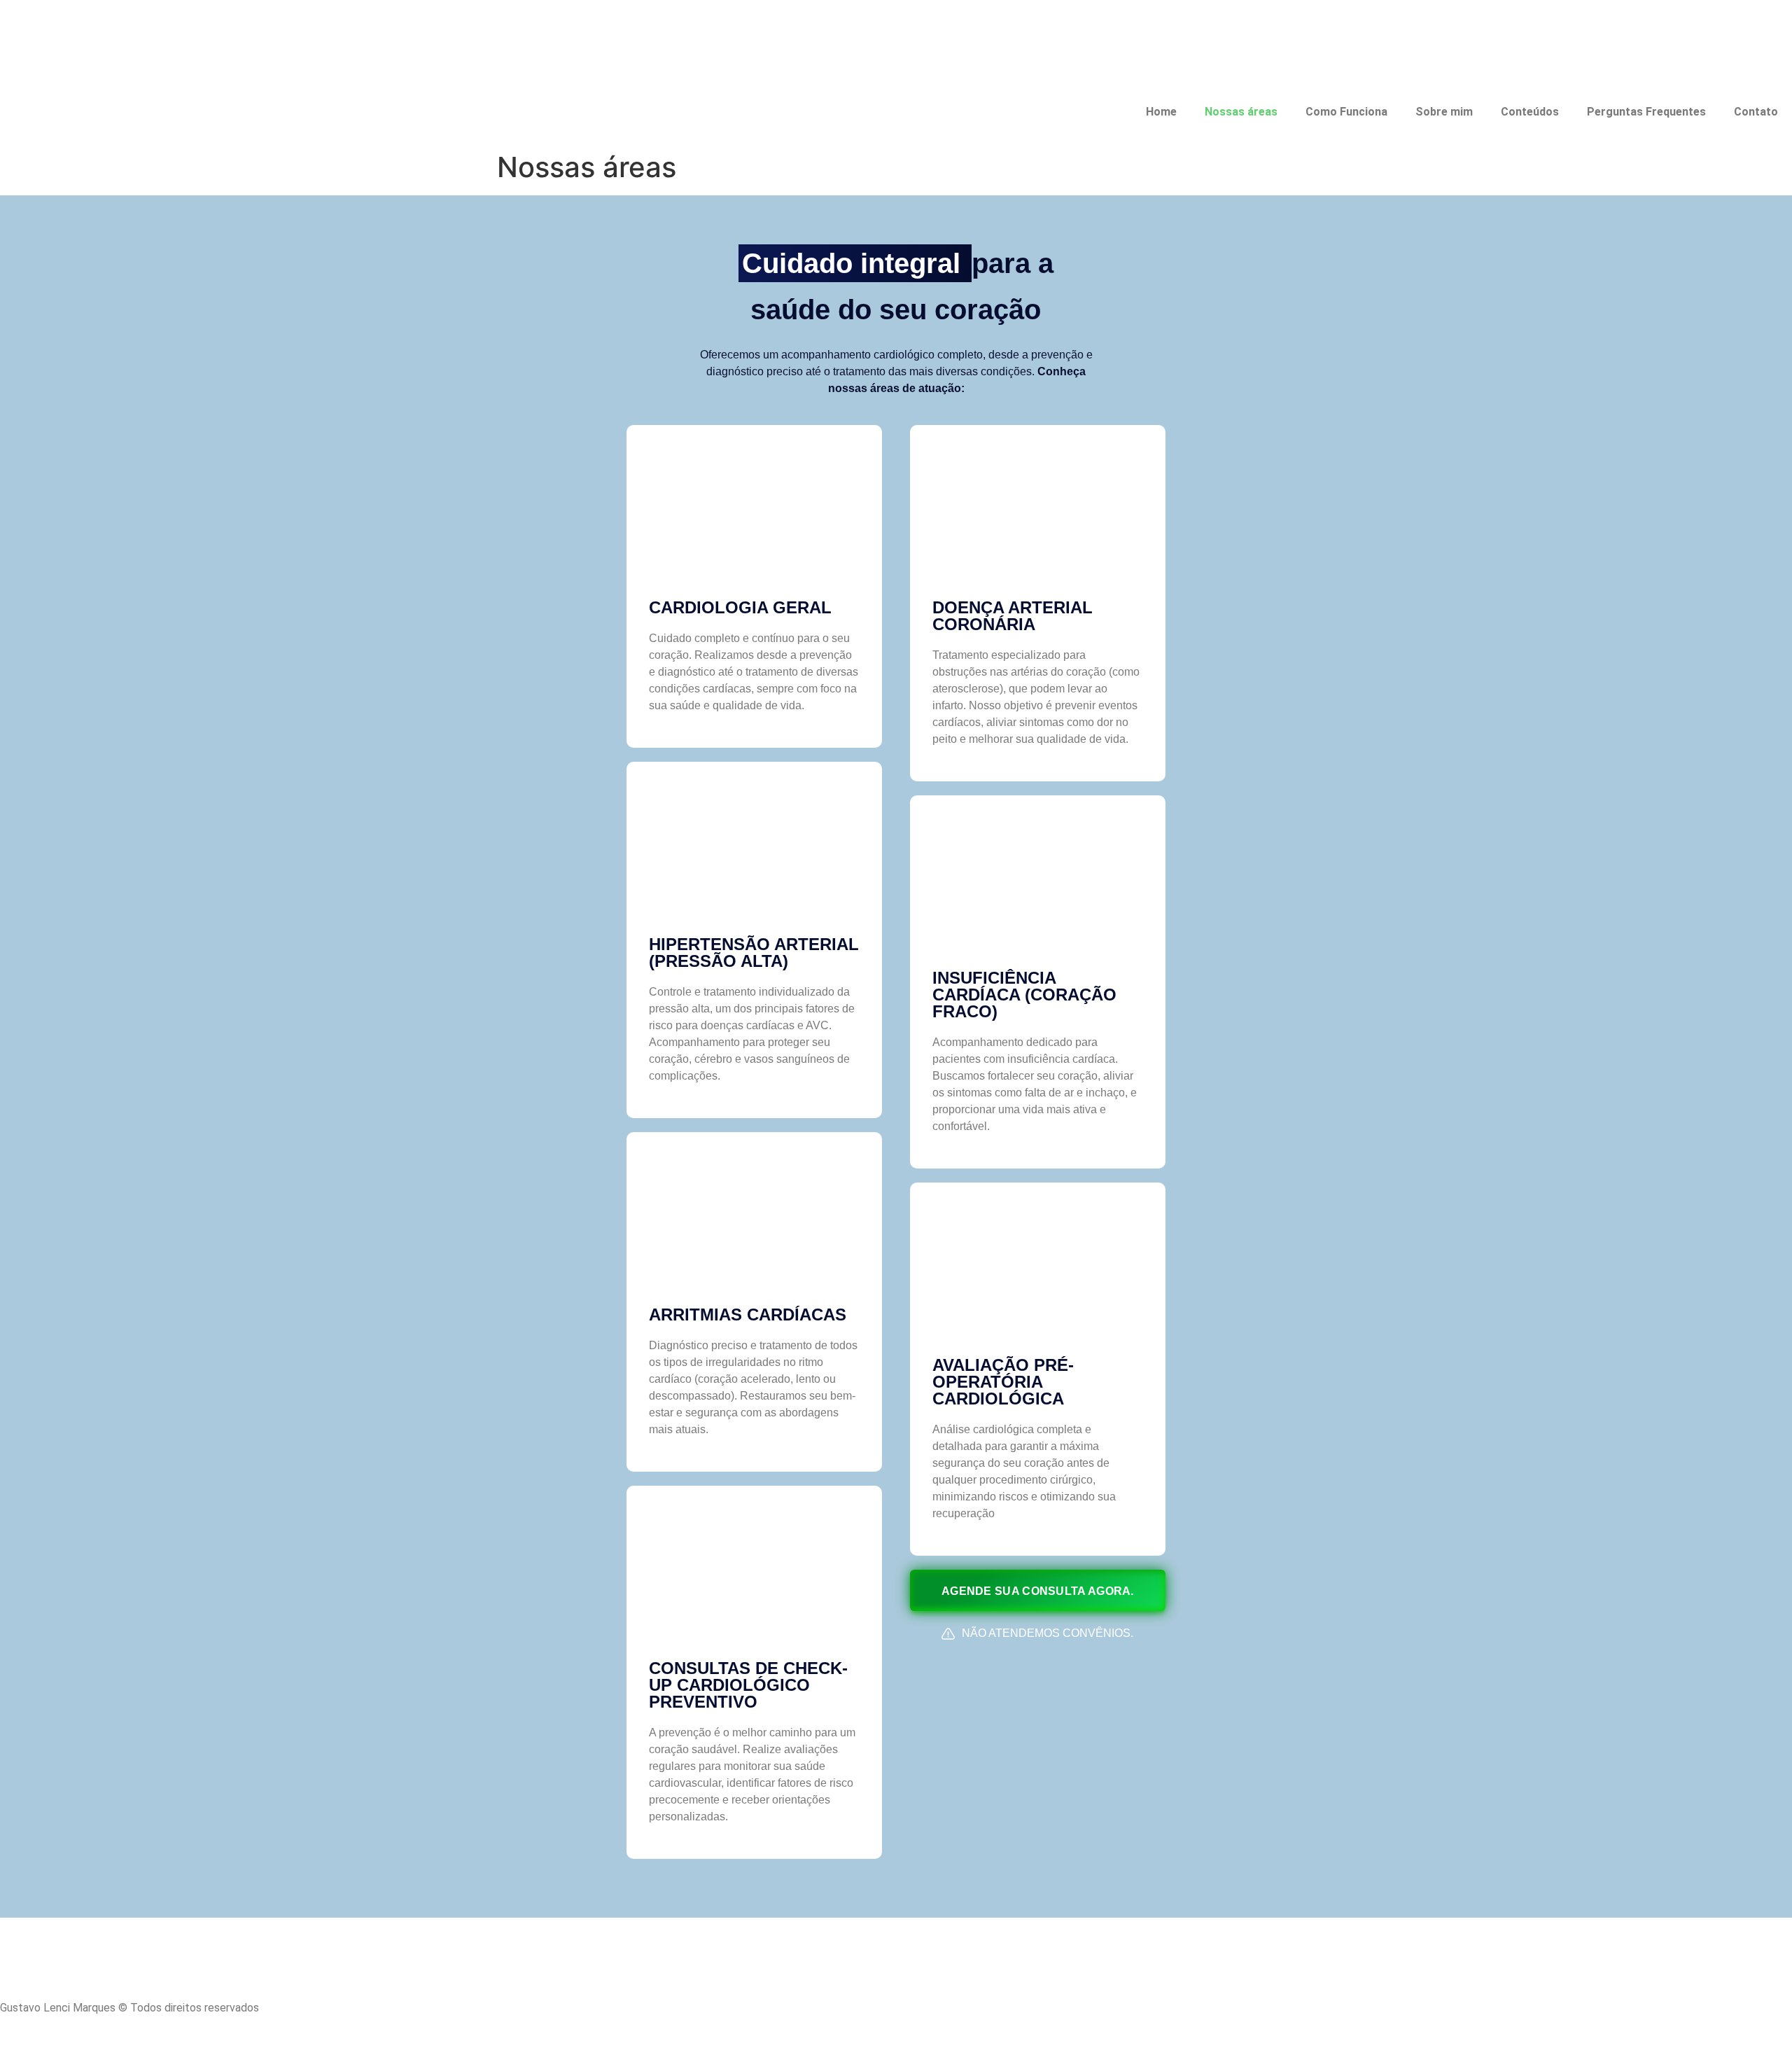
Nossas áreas (1241, 112)
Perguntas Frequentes (1646, 112)
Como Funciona (1346, 112)
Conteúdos (1530, 112)
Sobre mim (1444, 112)
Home (1161, 112)
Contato (1756, 112)
